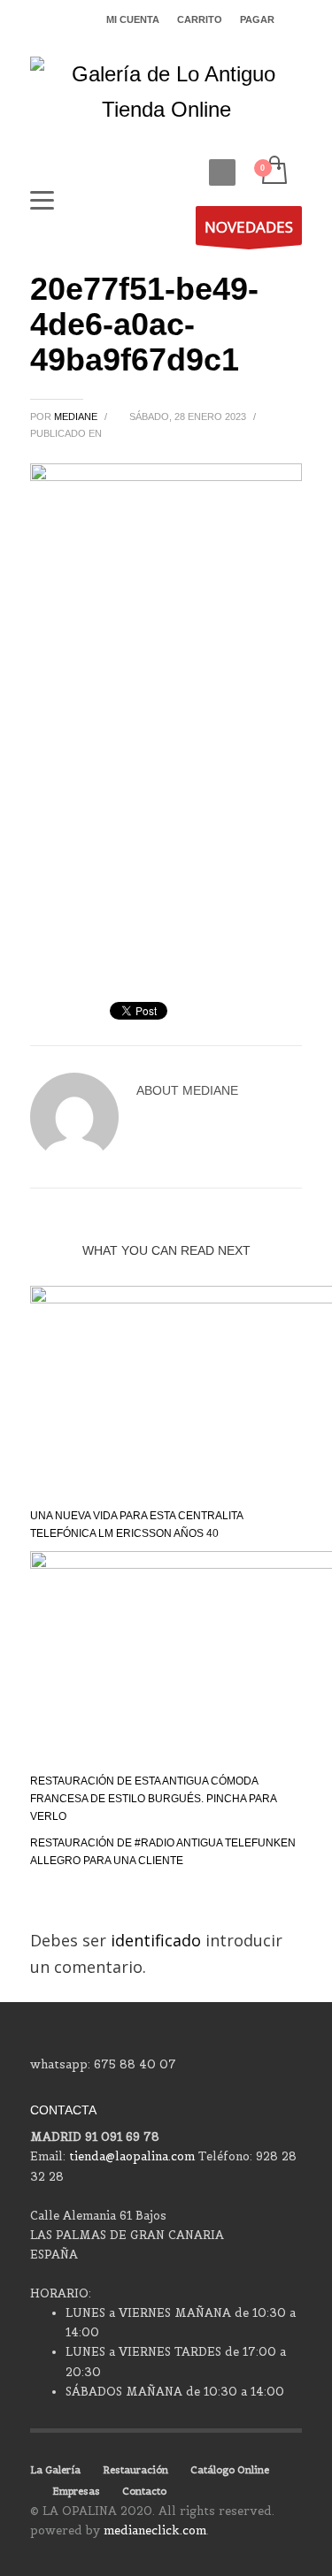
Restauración (135, 2470)
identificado (158, 1940)
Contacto (144, 2491)
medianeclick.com (155, 2530)
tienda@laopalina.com (132, 2156)
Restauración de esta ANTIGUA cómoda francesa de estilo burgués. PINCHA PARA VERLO (153, 1799)
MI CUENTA (133, 19)
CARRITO (200, 19)
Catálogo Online (230, 2470)
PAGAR (257, 19)
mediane (77, 417)
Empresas (76, 2491)
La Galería (55, 2470)
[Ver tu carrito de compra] (273, 171)
